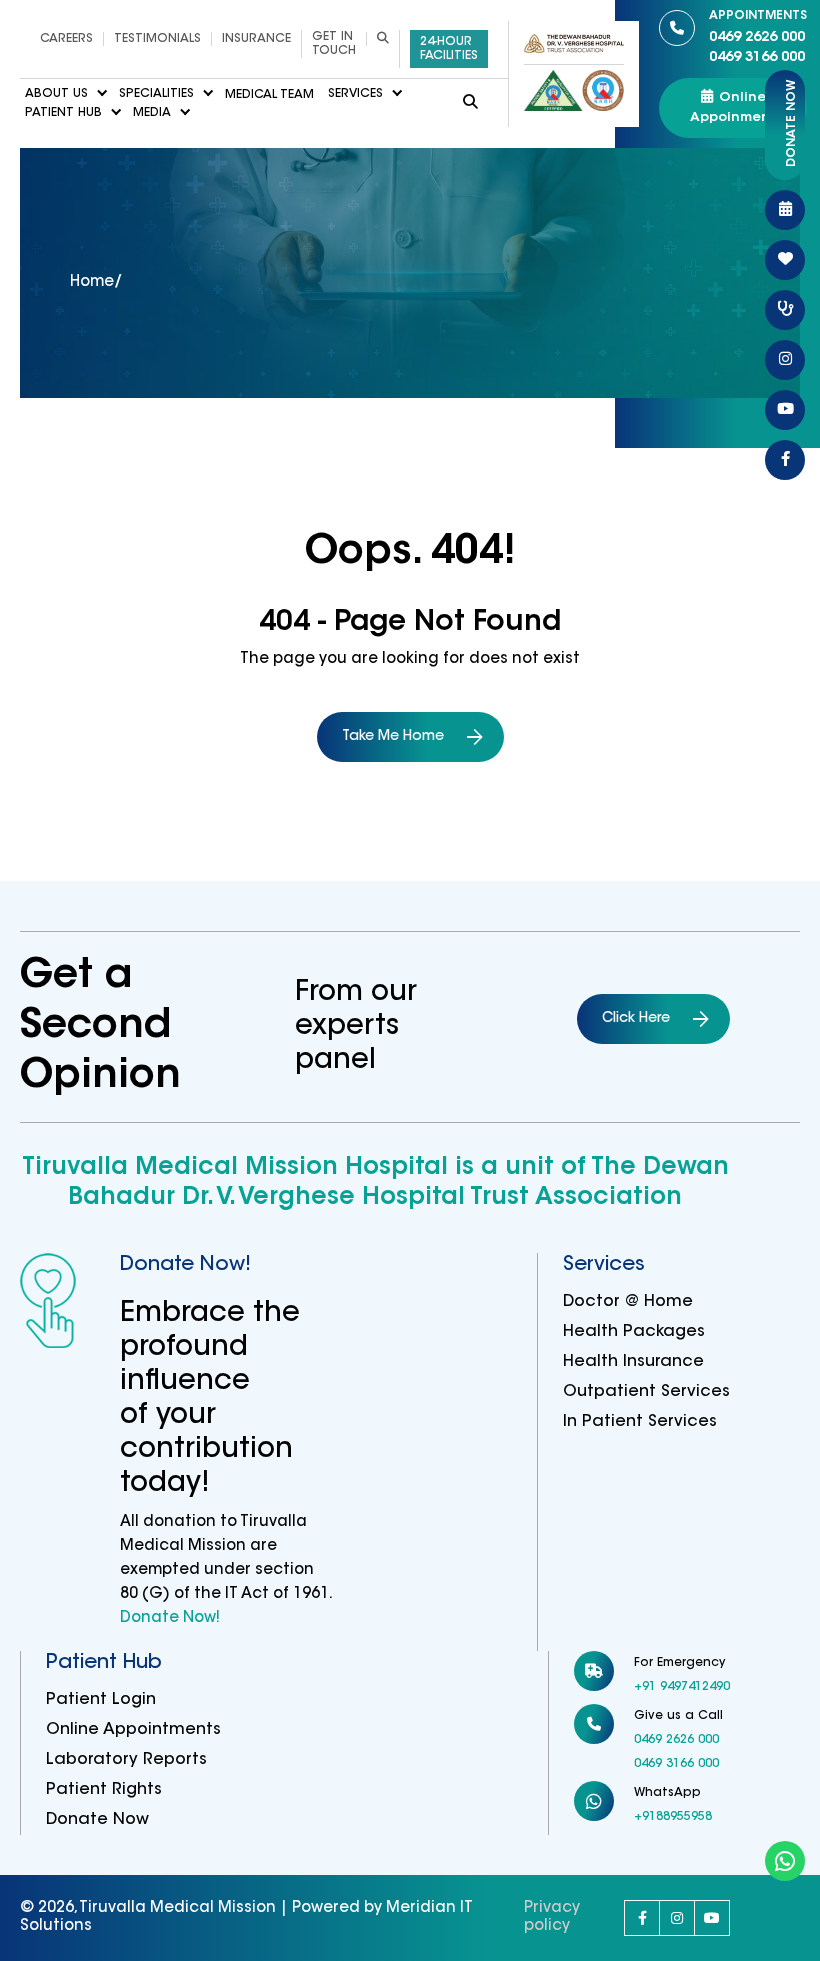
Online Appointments (133, 1730)
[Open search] (382, 39)
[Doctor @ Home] (785, 310)
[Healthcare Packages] (785, 260)
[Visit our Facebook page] (642, 1918)
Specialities (156, 95)
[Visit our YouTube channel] (712, 1918)
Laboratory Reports (126, 1760)
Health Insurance (633, 1362)
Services (355, 95)
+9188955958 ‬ (675, 1817)
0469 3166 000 (757, 58)
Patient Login (101, 1700)
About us (56, 95)
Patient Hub (63, 113)
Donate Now (97, 1820)
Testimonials (157, 39)
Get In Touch (334, 44)
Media (152, 113)
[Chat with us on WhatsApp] (785, 1861)
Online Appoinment (733, 107)
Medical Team (269, 95)
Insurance (256, 39)
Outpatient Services (646, 1392)
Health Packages (634, 1332)
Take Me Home (393, 737)
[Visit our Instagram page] (677, 1918)
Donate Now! (170, 1618)
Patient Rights (104, 1790)
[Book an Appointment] (785, 210)
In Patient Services (640, 1422)
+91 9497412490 (682, 1687)
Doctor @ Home (628, 1302)
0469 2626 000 (758, 27)
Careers (66, 39)
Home (92, 282)
